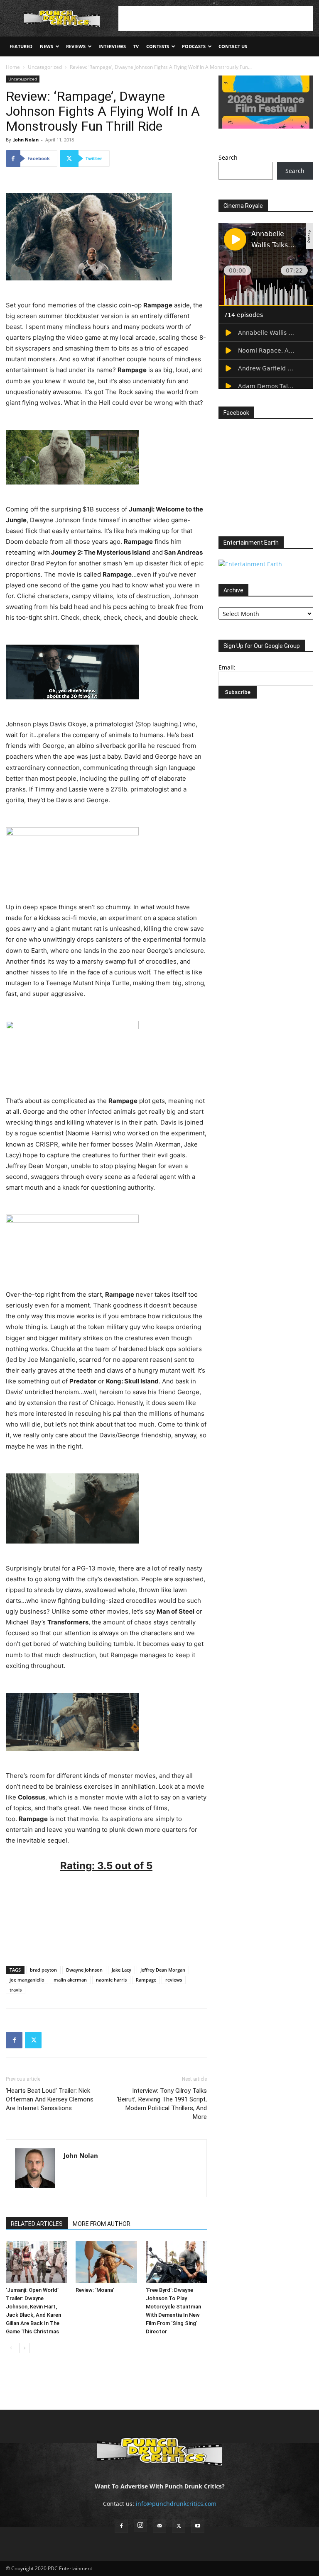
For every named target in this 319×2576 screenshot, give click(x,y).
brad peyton (43, 1970)
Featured (21, 46)
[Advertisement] (216, 18)
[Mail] (159, 2526)
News (47, 46)
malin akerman (70, 1980)
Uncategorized (45, 67)
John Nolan (26, 140)
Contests (158, 46)
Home (13, 67)
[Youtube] (198, 2526)
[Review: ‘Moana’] (106, 2262)
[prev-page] (11, 2348)
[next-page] (24, 2348)
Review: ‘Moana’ (95, 2290)
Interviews (112, 46)
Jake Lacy (121, 1970)
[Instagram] (140, 2525)
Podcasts (194, 46)
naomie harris (111, 1980)
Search (228, 157)
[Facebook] (14, 2040)
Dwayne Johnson (84, 1970)
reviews (174, 1980)
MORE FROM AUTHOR (102, 2224)
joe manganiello (27, 1980)
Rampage (146, 1980)
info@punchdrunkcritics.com (176, 2504)
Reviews (76, 46)
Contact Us (233, 46)
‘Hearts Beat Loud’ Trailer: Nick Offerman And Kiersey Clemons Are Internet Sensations (50, 2099)
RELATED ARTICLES (37, 2224)
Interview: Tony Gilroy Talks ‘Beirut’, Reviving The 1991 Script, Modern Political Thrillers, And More (162, 2104)
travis (16, 1990)
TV (136, 46)
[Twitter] (33, 2040)
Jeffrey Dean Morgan (163, 1970)
